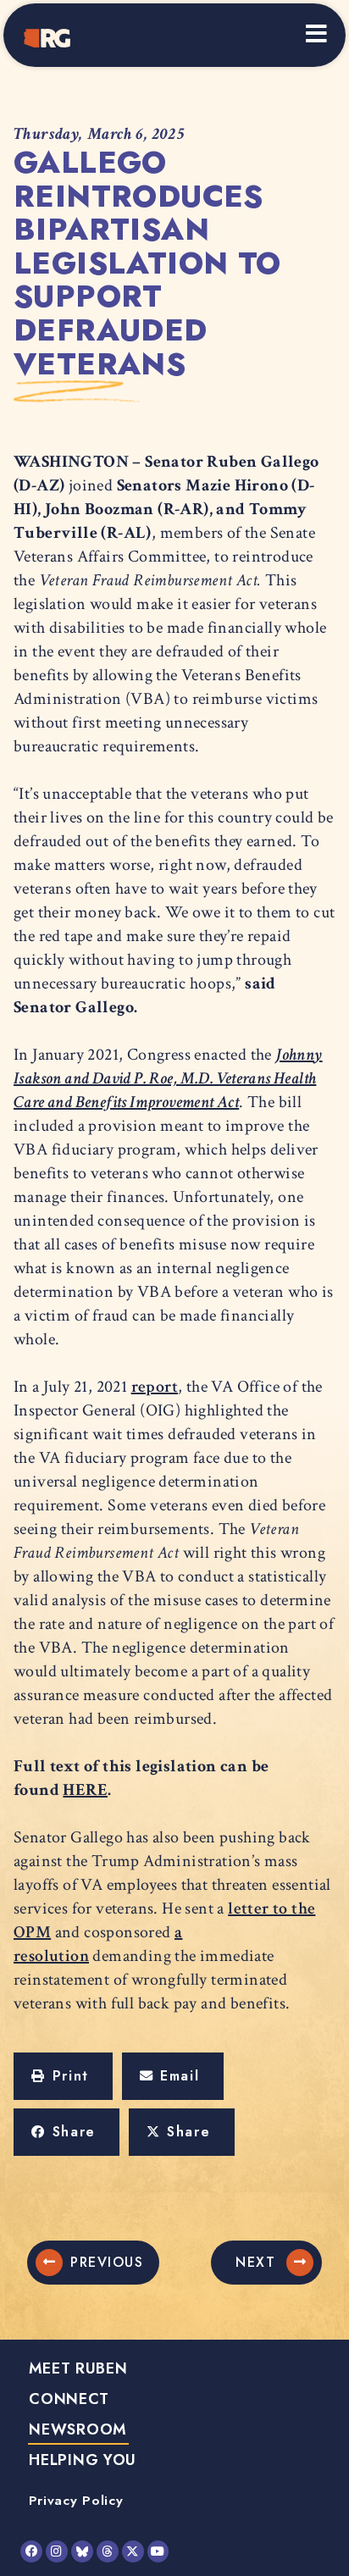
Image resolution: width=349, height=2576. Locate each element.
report (155, 1387)
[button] (63, 2076)
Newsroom (78, 2429)
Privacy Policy (76, 2500)
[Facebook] (31, 2551)
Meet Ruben (78, 2368)
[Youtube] (158, 2551)
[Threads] (108, 2551)
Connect (69, 2399)
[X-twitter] (133, 2551)
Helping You (83, 2460)
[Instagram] (57, 2551)
